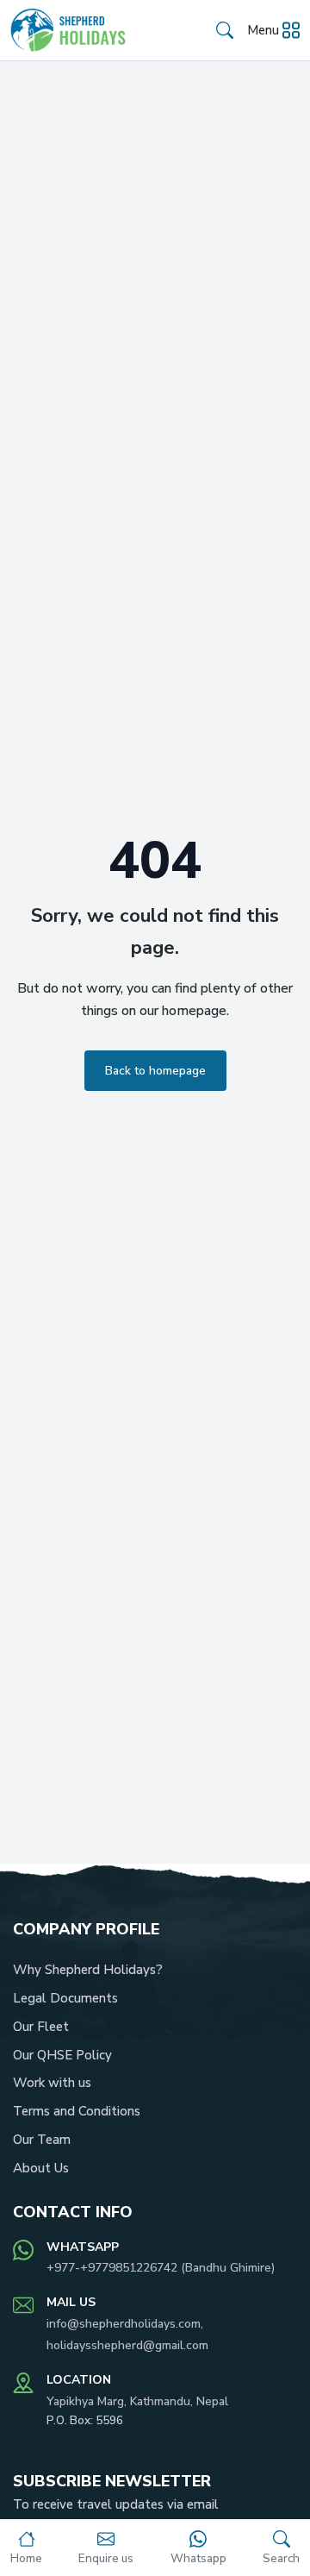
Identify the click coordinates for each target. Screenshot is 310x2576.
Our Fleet (41, 2027)
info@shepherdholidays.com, (125, 2324)
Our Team (42, 2140)
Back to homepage (155, 1071)
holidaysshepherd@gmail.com (127, 2345)
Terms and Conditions (77, 2111)
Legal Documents (65, 1998)
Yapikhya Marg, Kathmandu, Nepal (137, 2401)
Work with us (52, 2083)
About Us (41, 2168)
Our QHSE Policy (62, 2055)
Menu (263, 30)
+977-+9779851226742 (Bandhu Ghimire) (161, 2268)
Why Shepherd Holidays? (88, 1970)
